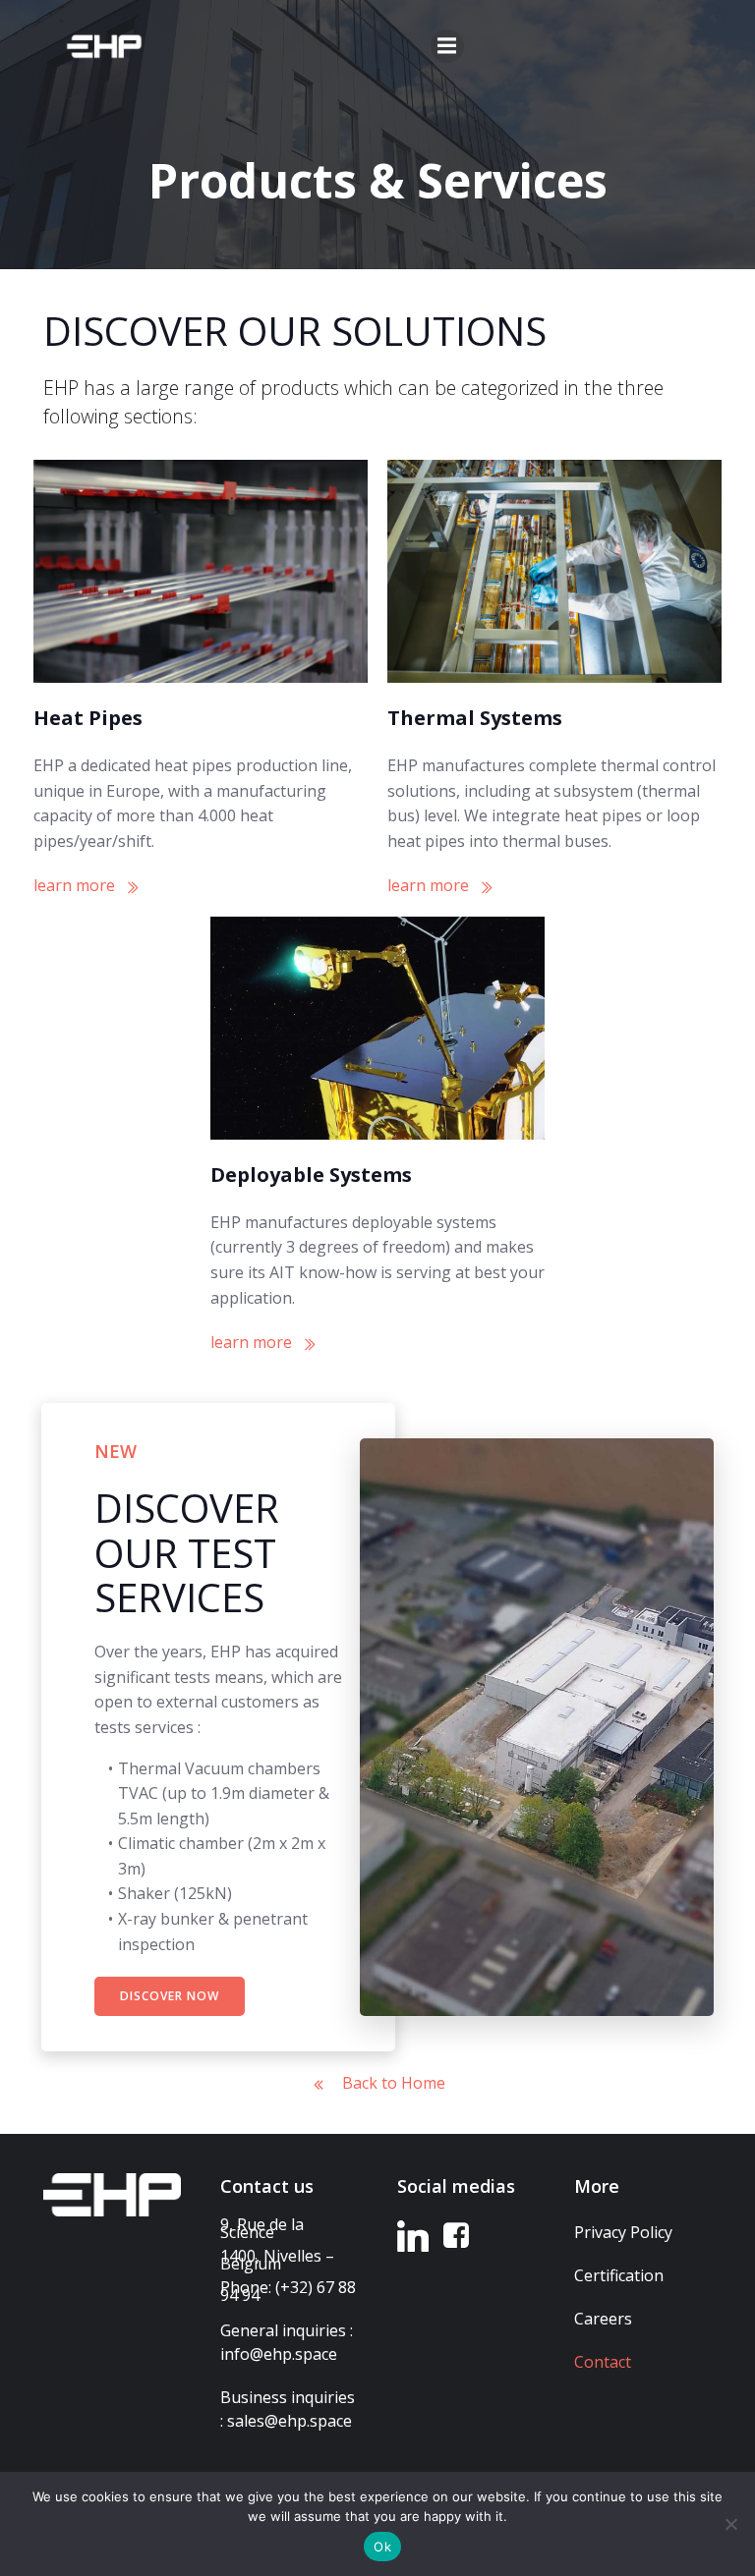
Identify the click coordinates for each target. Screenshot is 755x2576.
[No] (730, 2524)
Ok (382, 2547)
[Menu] (447, 46)
